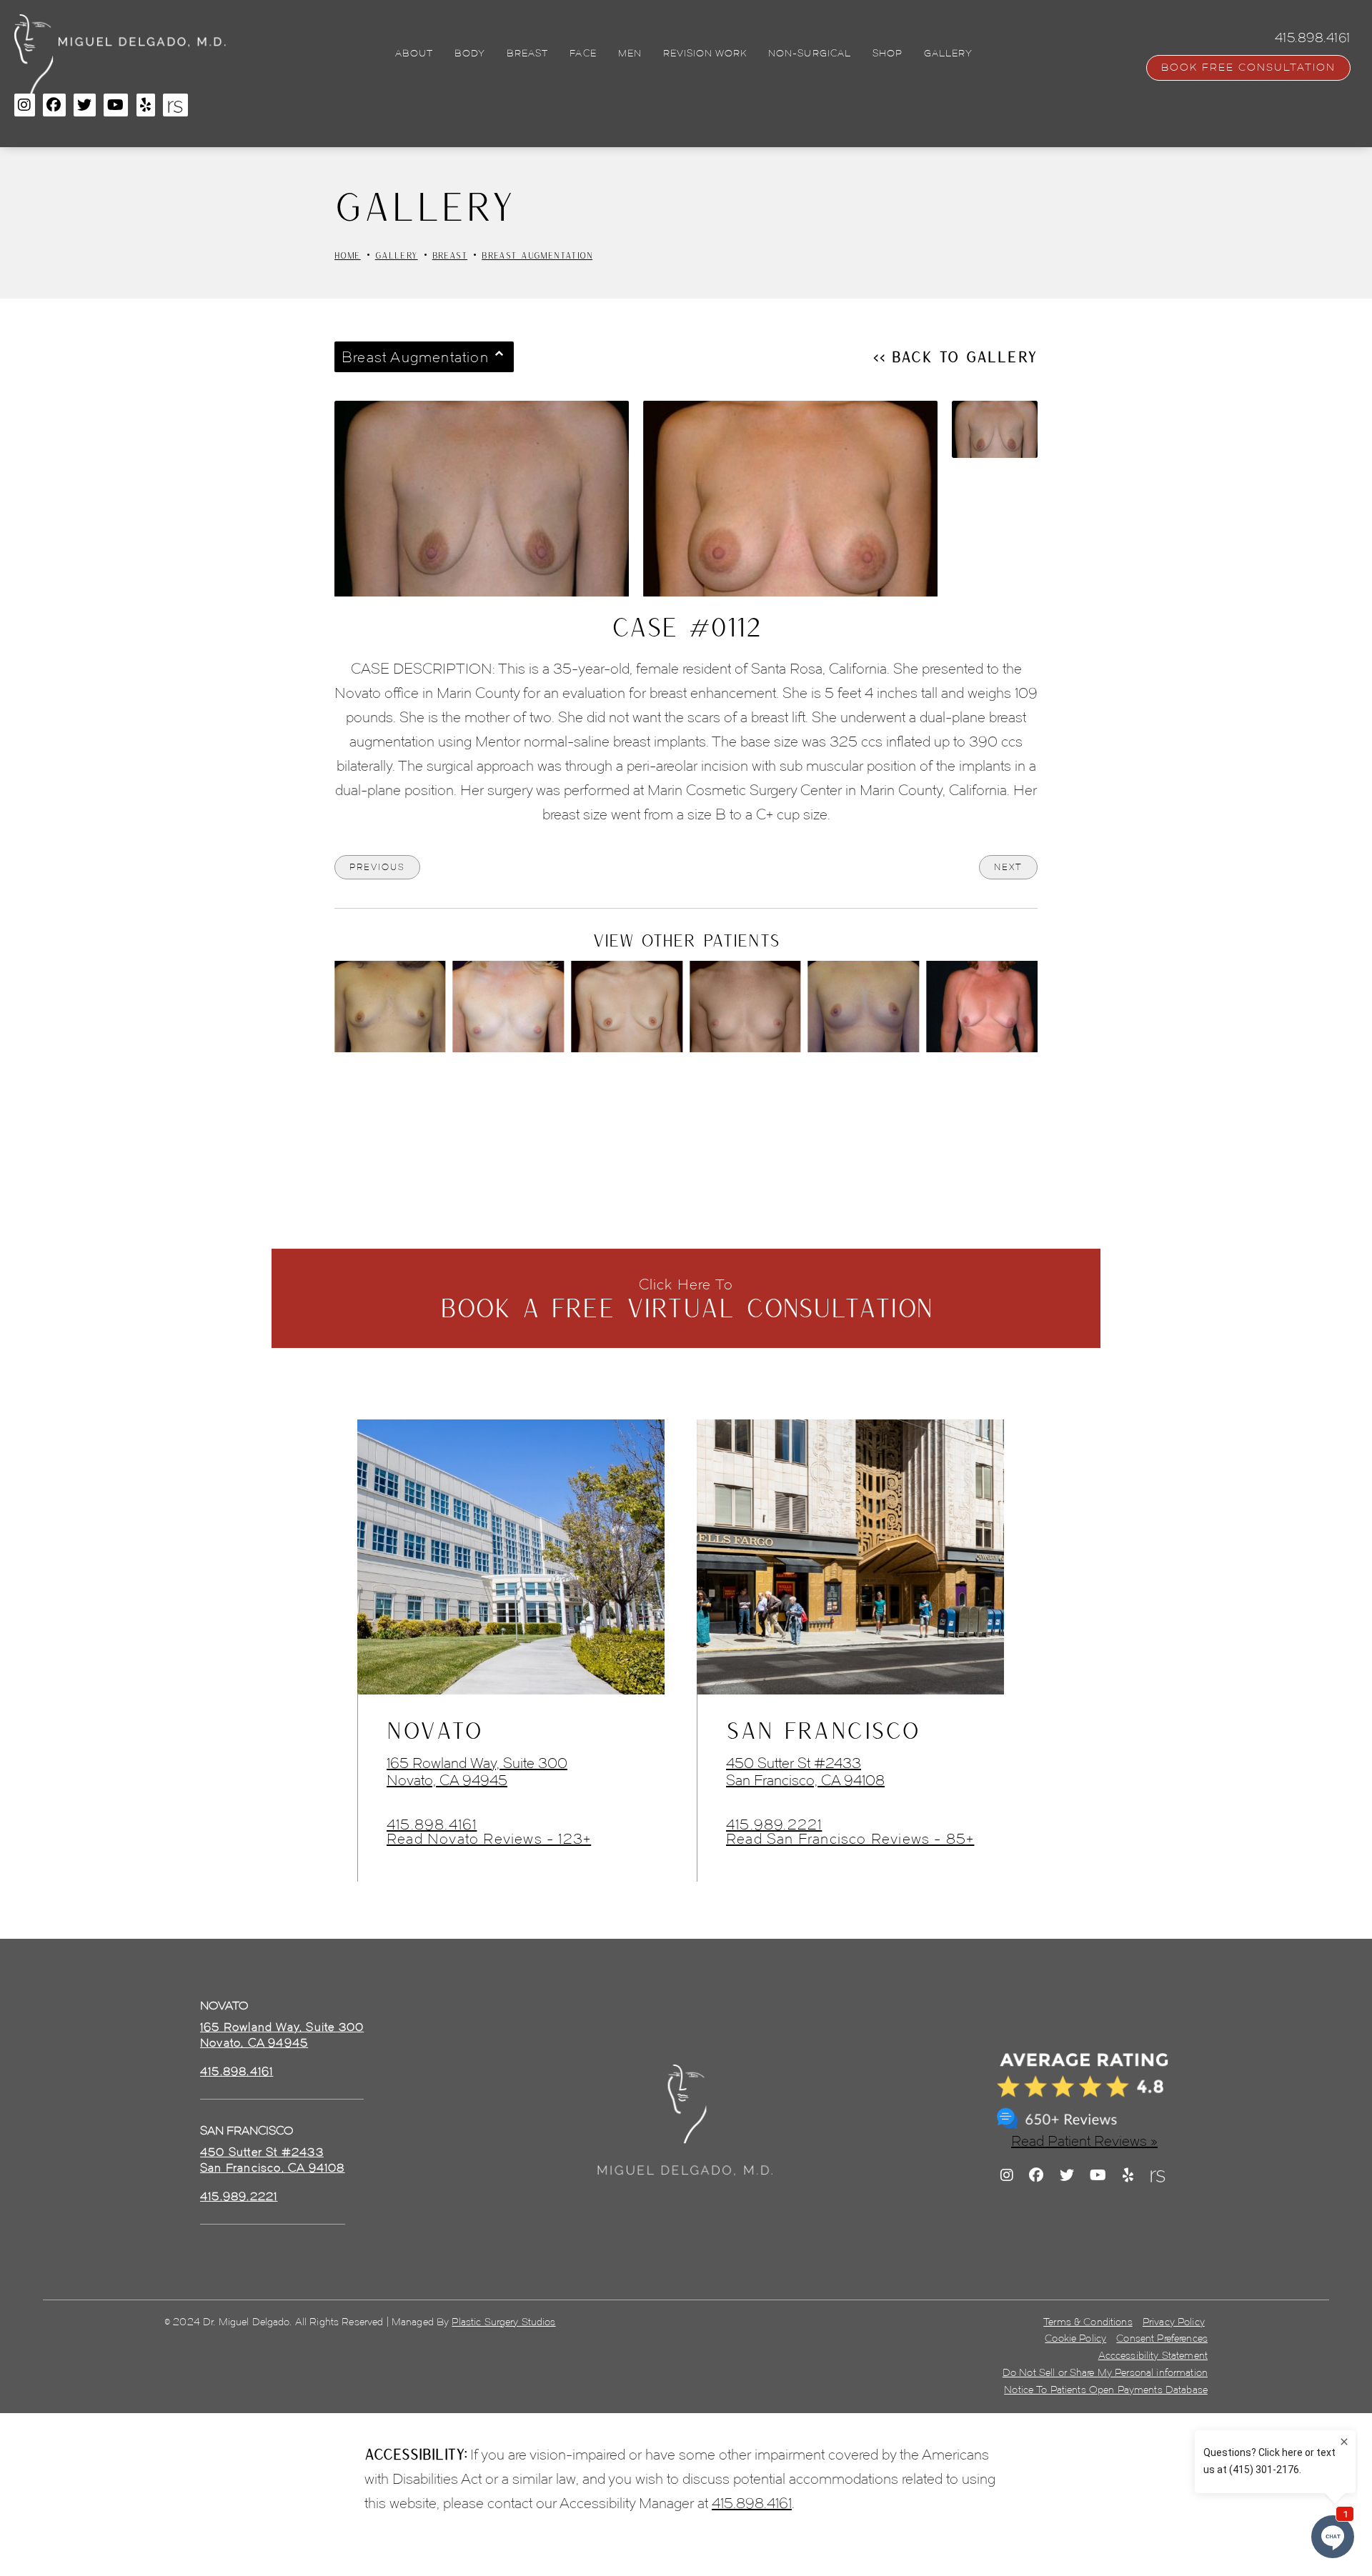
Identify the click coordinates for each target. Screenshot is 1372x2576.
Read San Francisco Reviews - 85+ (850, 1839)
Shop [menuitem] (888, 54)
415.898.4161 (432, 1824)
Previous (377, 867)
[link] (237, 2072)
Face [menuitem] (583, 54)
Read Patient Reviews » (1084, 2141)
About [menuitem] (414, 54)
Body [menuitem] (470, 54)
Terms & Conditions (1088, 2322)
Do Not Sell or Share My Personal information (1105, 2373)
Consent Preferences (1162, 2338)
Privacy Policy (1174, 2322)
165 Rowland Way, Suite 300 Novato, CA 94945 (477, 1772)
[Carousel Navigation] (686, 1084)
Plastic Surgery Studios (503, 2322)
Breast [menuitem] (527, 54)
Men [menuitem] (630, 54)
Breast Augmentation (537, 255)
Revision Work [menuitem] (705, 54)
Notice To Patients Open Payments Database (1106, 2390)
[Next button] (724, 1092)
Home (348, 255)
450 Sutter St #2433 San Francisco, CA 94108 (805, 1772)
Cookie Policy (1075, 2338)
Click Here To (686, 1299)
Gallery (397, 255)
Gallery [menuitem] (948, 54)
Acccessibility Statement (1153, 2356)
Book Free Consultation (1248, 68)
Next (1008, 867)
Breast (450, 255)
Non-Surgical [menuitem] (809, 54)
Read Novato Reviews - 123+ (489, 1839)
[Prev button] (648, 1092)
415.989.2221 (774, 1824)
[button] (25, 105)
